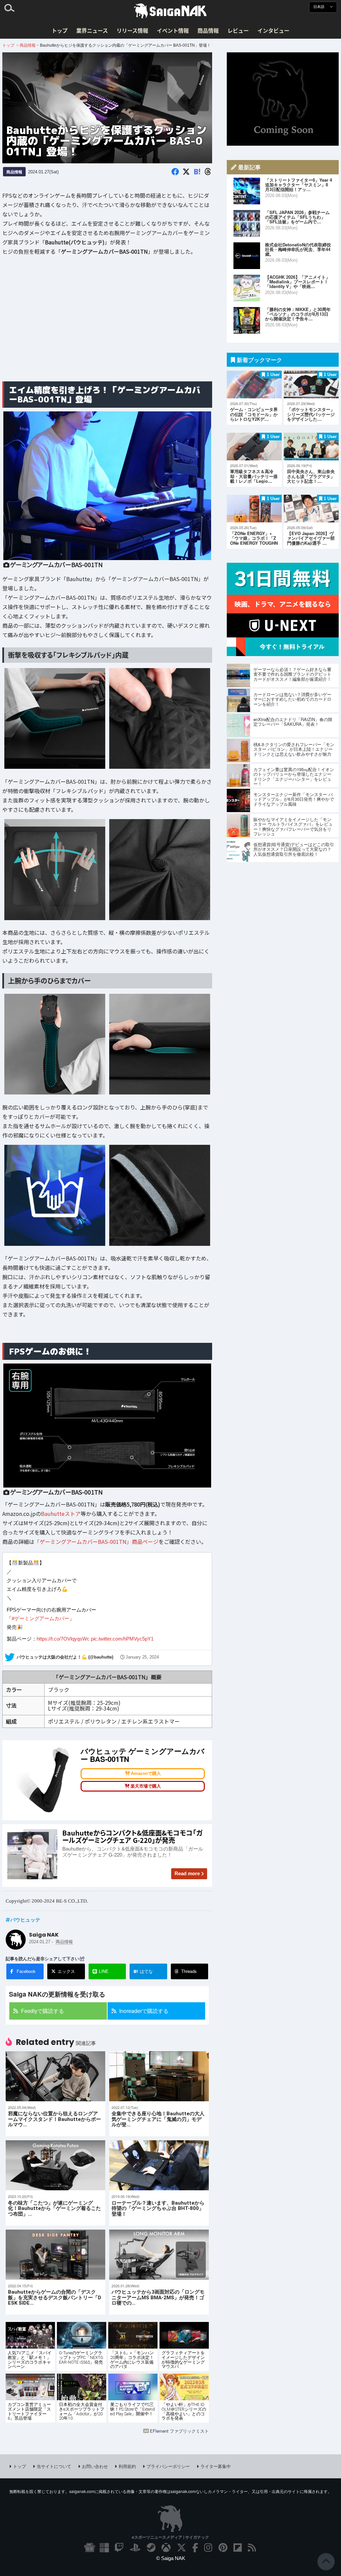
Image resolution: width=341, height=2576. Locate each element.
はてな (143, 1971)
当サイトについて (54, 2466)
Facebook (26, 1971)
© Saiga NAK (171, 2558)
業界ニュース (92, 30)
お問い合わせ (95, 2466)
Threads (189, 1971)
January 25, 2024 (142, 1657)
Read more (187, 1873)
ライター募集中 (216, 2466)
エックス (66, 1971)
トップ (60, 30)
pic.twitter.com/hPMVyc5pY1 (122, 1639)
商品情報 (208, 30)
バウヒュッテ (25, 1920)
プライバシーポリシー (168, 2466)
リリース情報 (132, 30)
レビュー (238, 30)
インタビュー (273, 30)
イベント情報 (173, 30)
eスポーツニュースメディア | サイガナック (170, 2537)
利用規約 (127, 2466)
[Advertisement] (107, 324)
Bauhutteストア (61, 1514)
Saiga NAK (170, 11)
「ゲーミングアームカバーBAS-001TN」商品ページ (96, 1542)
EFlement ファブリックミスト (179, 2431)
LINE (104, 1971)
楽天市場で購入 (146, 1786)
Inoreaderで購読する (144, 2011)
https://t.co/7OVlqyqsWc (63, 1639)
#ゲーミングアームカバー (40, 1618)
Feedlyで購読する (42, 2011)
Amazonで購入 (146, 1774)
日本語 (319, 7)
